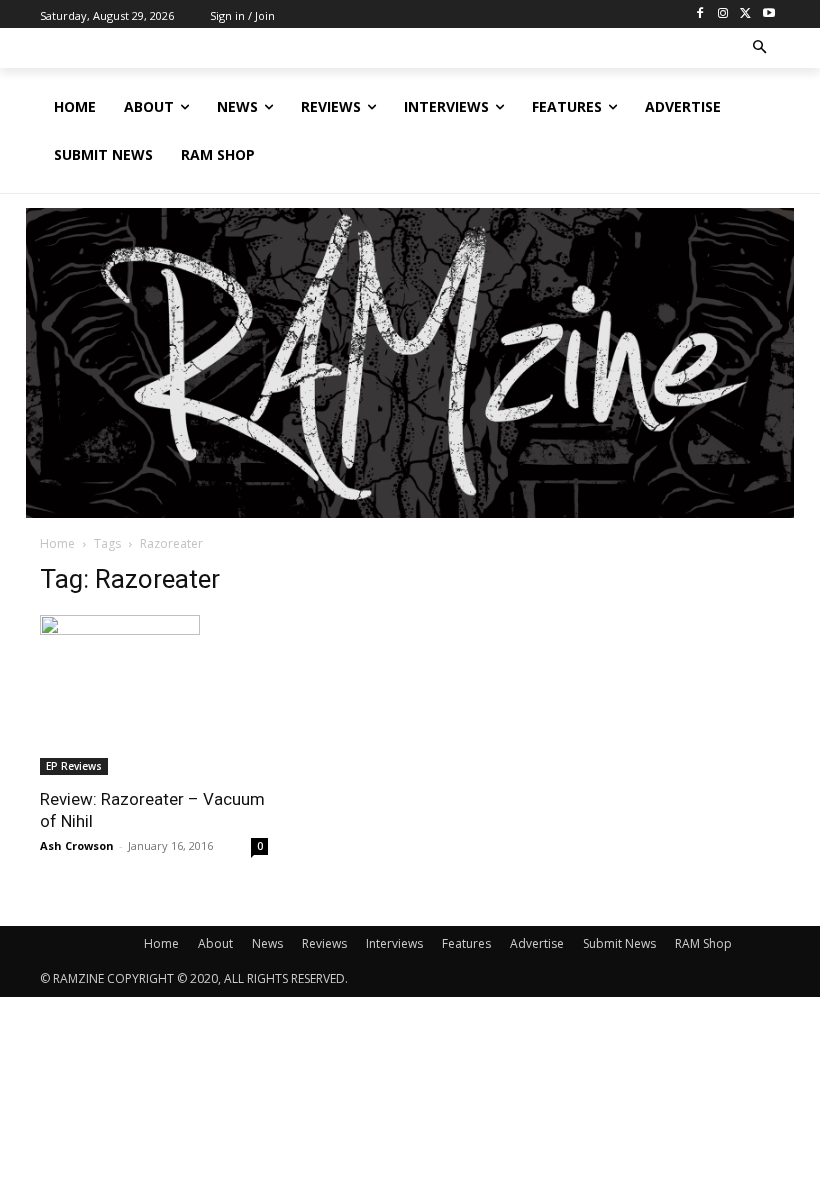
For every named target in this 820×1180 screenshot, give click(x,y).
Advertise (537, 943)
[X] (745, 14)
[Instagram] (723, 14)
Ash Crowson (77, 845)
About (215, 943)
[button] (760, 48)
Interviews (394, 943)
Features (466, 943)
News (267, 943)
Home (57, 543)
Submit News (619, 943)
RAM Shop (703, 943)
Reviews (324, 943)
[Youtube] (768, 14)
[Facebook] (700, 14)
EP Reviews (74, 766)
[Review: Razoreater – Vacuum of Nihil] (154, 695)
